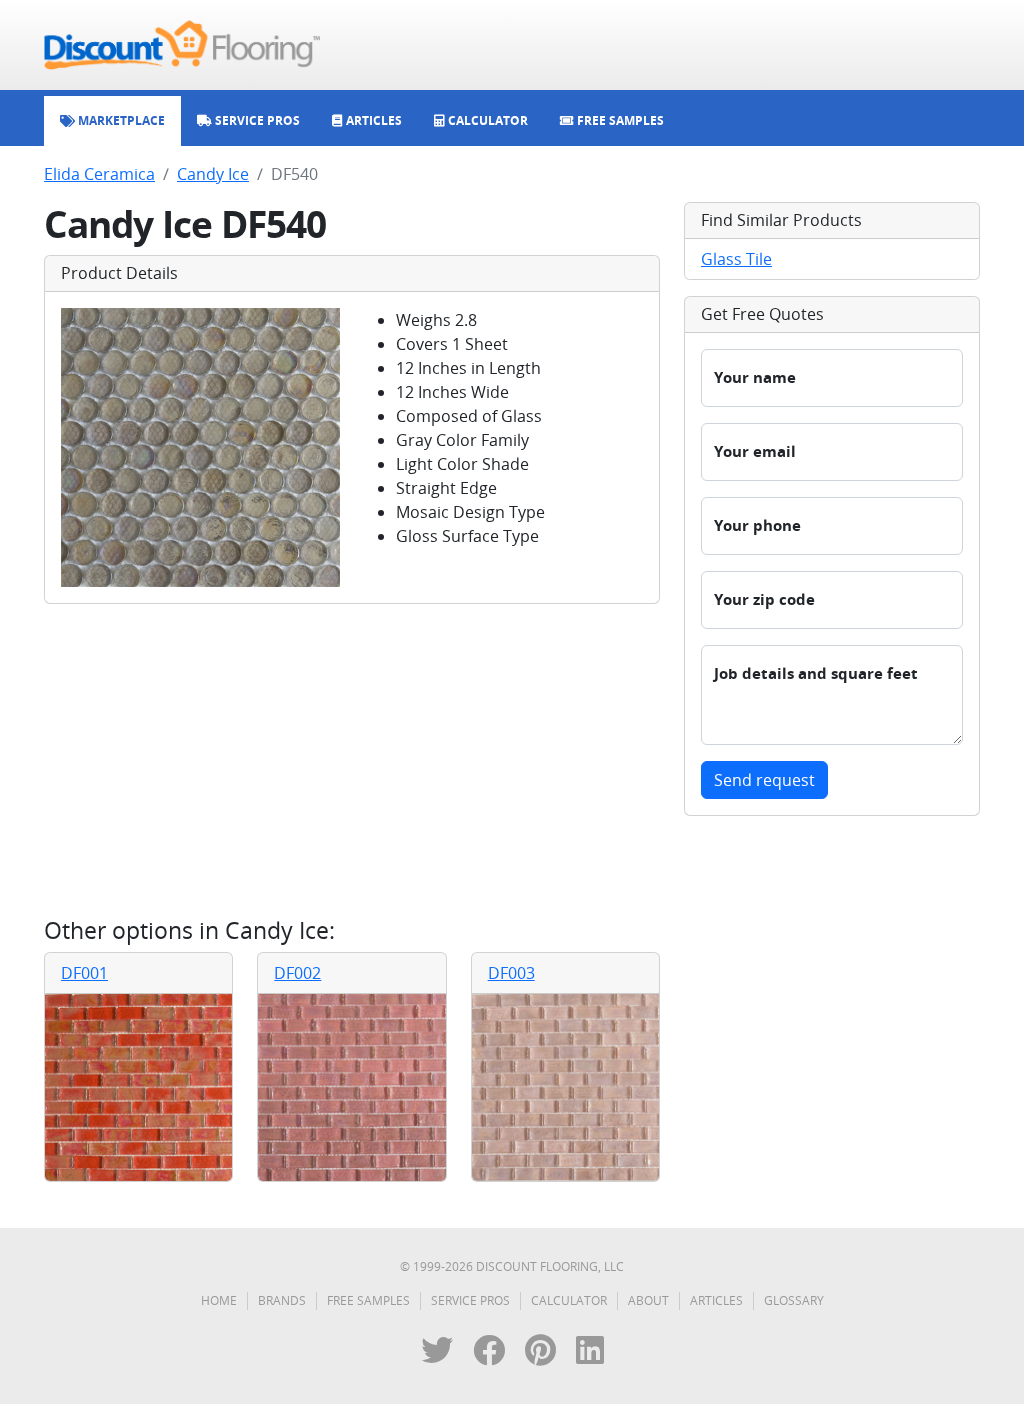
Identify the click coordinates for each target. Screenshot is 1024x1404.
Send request (764, 780)
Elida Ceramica (99, 174)
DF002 (297, 973)
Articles (716, 1300)
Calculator (569, 1300)
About (648, 1300)
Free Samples (368, 1300)
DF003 (511, 973)
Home (219, 1300)
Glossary (794, 1300)
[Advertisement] (352, 760)
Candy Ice (213, 174)
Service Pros (470, 1300)
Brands (282, 1300)
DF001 (84, 973)
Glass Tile (736, 259)
